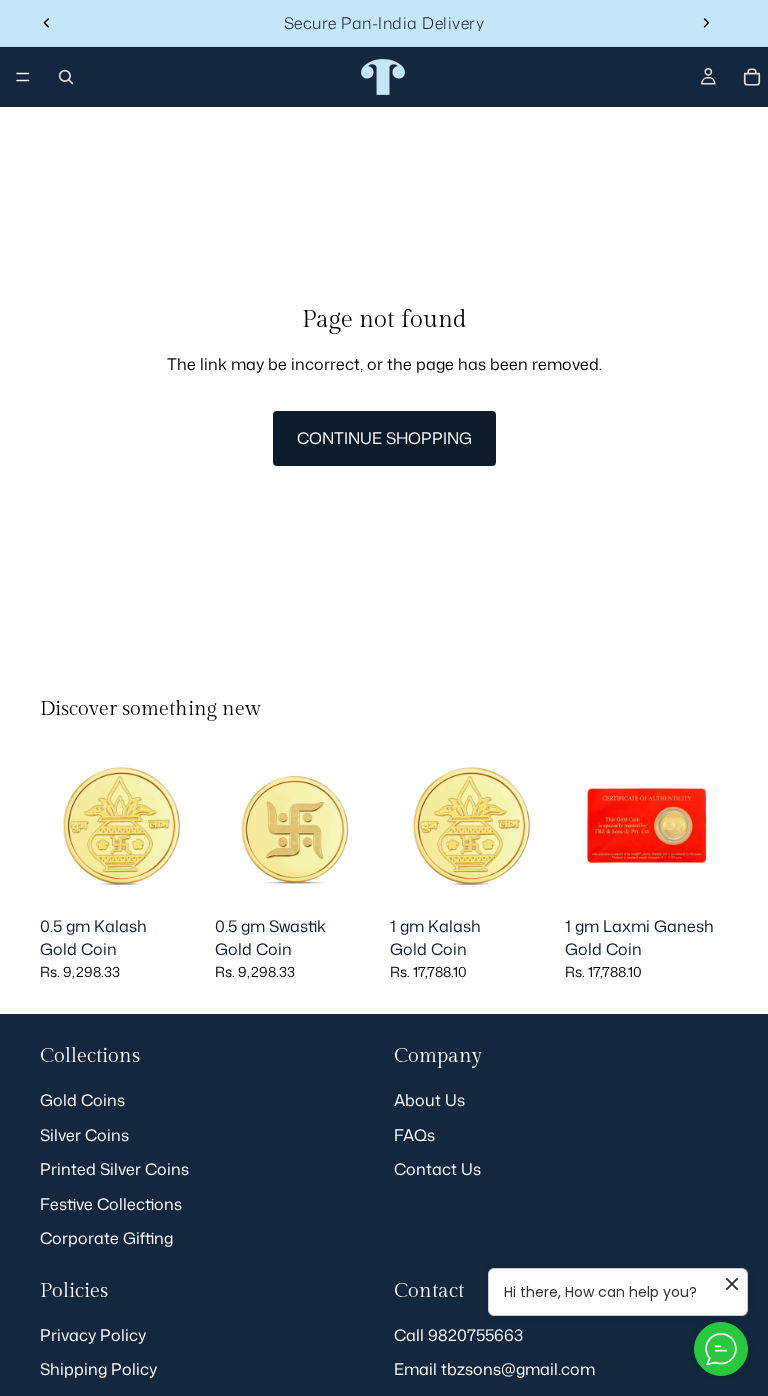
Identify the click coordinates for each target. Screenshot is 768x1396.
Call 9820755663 (458, 1335)
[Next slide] (706, 23)
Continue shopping (384, 438)
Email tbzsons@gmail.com (494, 1369)
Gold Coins (82, 1101)
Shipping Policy (98, 1369)
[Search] (66, 77)
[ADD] (172, 876)
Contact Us (437, 1170)
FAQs (414, 1135)
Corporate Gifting (106, 1238)
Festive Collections (111, 1204)
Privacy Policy (93, 1335)
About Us (429, 1101)
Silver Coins (84, 1135)
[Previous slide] (47, 23)
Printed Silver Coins (114, 1170)
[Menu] (23, 77)
